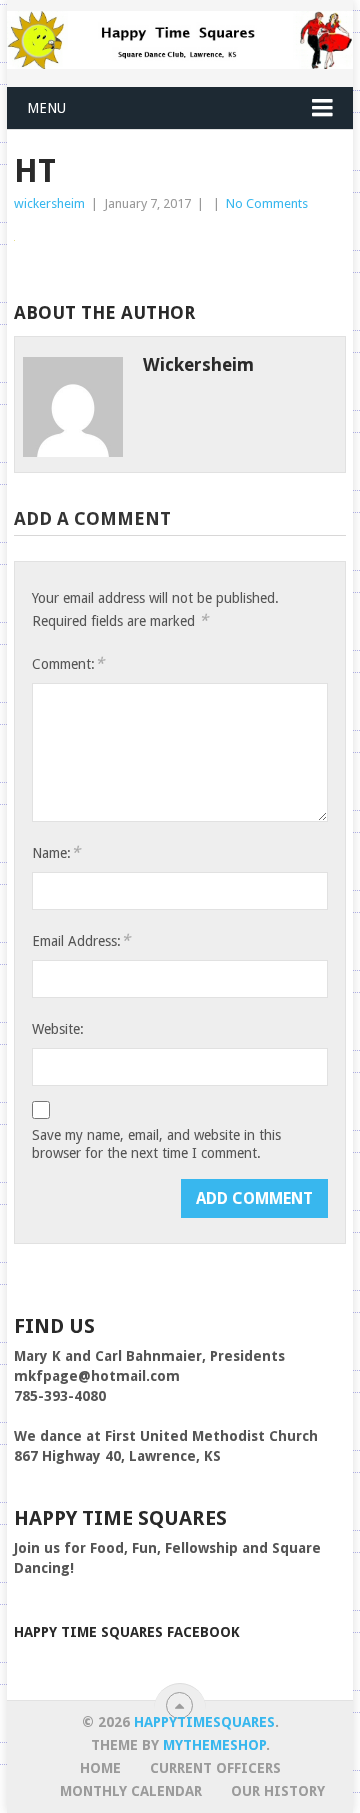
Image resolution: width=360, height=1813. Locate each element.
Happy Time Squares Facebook (127, 1632)
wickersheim (49, 203)
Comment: (68, 663)
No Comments (267, 203)
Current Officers (215, 1768)
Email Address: (81, 940)
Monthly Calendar (131, 1791)
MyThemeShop (214, 1745)
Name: (56, 852)
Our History (278, 1791)
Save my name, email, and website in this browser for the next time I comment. (156, 1144)
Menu (46, 108)
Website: (58, 1029)
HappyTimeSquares (204, 1722)
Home (100, 1768)
